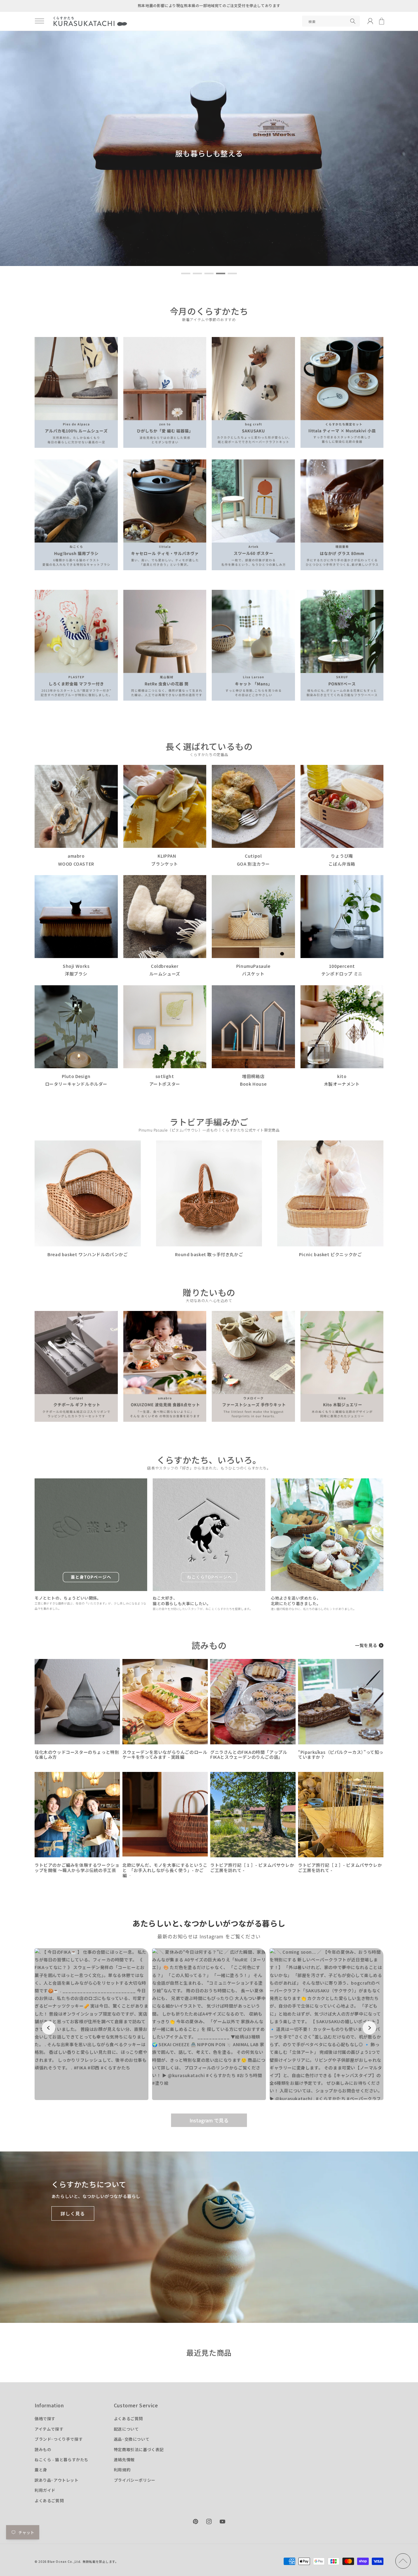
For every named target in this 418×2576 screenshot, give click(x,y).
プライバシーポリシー (135, 2480)
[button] (39, 21)
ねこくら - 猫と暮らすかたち (62, 2460)
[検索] (353, 21)
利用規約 (122, 2470)
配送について (126, 2429)
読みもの (43, 2449)
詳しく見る (73, 2213)
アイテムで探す (49, 2429)
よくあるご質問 (49, 2501)
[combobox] (331, 21)
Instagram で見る (209, 2120)
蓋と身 (41, 2470)
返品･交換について (132, 2439)
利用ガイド (45, 2490)
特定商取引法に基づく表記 (139, 2449)
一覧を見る (366, 1645)
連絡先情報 (124, 2460)
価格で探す (45, 2419)
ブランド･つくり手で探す (59, 2439)
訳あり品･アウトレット (57, 2480)
